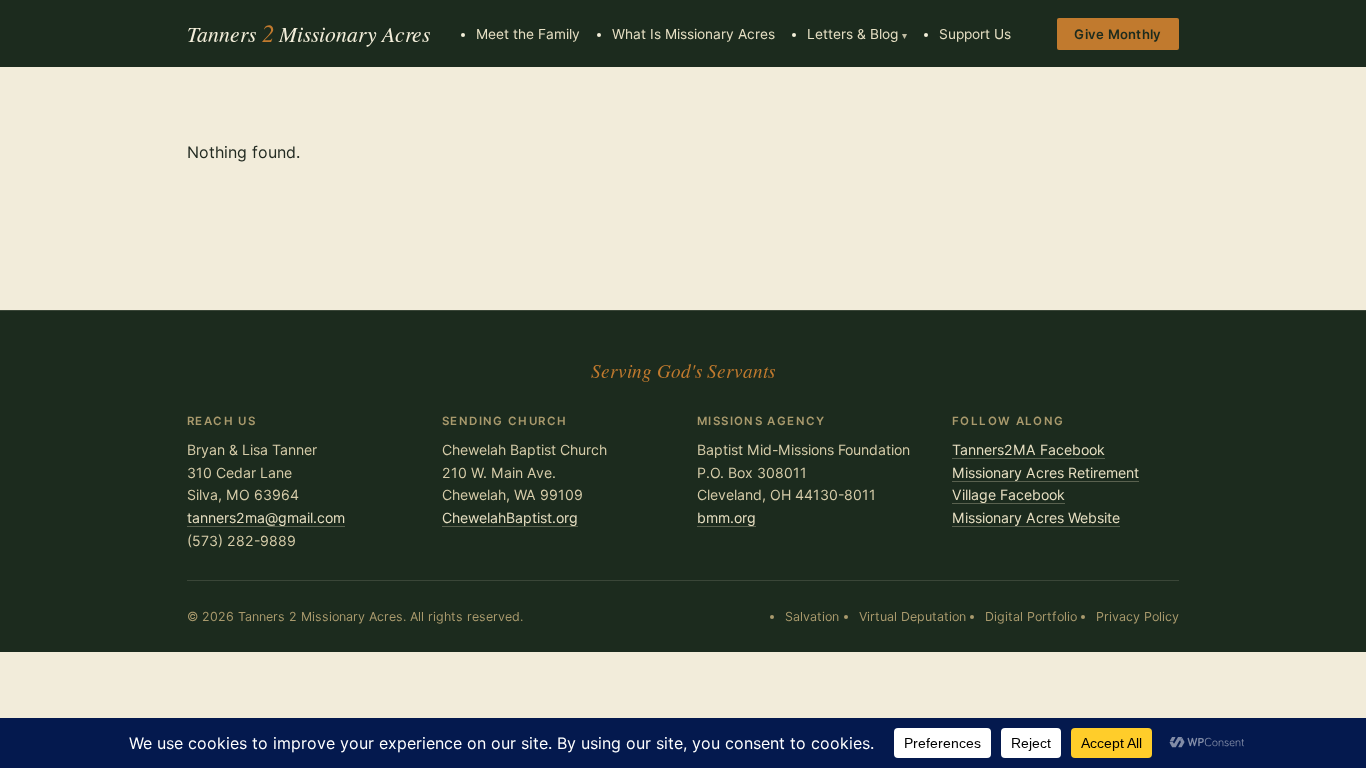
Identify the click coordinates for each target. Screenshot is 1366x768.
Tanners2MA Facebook (1028, 449)
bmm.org (726, 517)
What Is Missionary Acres (693, 34)
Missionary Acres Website (1036, 517)
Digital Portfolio (1031, 616)
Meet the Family (528, 34)
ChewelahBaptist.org (510, 517)
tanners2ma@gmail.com (266, 517)
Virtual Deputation (912, 616)
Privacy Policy (1137, 616)
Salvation (812, 616)
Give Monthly (1117, 34)
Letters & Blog (852, 34)
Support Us (975, 34)
